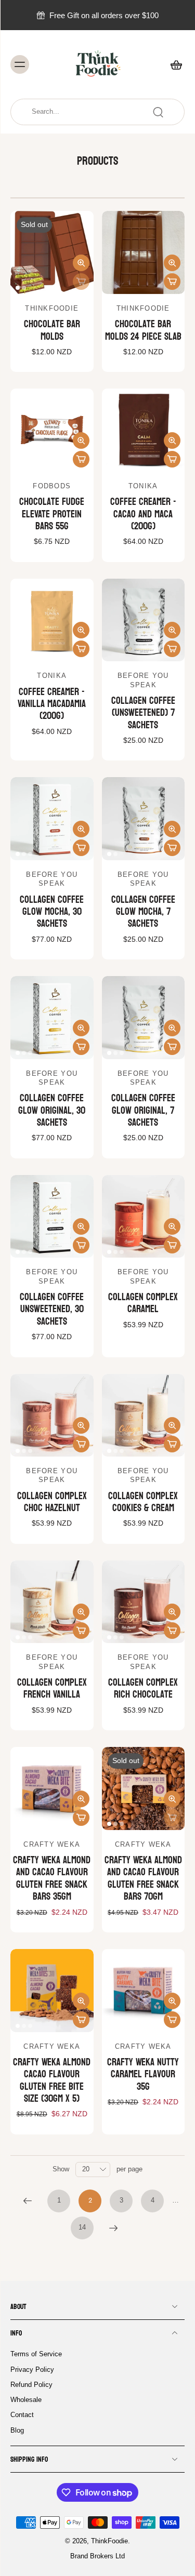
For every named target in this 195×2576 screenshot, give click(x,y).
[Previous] (28, 2201)
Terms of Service (36, 2354)
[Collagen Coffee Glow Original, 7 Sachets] (144, 1018)
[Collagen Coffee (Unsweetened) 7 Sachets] (144, 620)
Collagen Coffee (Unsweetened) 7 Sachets (143, 713)
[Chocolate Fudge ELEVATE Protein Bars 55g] (52, 430)
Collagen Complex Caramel (143, 1303)
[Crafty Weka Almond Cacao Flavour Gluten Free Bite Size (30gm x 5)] (52, 1991)
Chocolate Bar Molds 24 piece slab (143, 330)
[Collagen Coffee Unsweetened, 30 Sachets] (52, 1217)
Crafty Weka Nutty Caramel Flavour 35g (143, 2074)
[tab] (18, 288)
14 (82, 2227)
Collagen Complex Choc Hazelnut (52, 1502)
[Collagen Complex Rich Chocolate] (144, 1602)
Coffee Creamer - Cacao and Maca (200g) (143, 514)
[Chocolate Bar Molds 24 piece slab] (144, 252)
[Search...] (158, 112)
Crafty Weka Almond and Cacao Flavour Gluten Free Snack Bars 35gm (52, 1878)
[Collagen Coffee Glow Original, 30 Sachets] (52, 1018)
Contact (22, 2415)
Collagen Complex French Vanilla (52, 1689)
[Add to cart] (172, 282)
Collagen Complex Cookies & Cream (143, 1502)
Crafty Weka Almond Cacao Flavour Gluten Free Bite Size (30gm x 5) (52, 2080)
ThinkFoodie (109, 2541)
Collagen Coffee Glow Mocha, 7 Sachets (143, 912)
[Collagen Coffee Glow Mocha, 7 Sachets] (144, 819)
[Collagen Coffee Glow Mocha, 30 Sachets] (52, 819)
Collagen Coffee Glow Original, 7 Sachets (143, 1110)
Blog (17, 2431)
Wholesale (26, 2400)
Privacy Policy (32, 2370)
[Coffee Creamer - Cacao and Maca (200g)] (144, 430)
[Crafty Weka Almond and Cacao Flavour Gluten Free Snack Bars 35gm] (52, 1788)
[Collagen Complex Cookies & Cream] (144, 1416)
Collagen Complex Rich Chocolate (143, 1689)
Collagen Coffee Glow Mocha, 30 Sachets (52, 912)
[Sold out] (81, 282)
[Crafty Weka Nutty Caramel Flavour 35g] (144, 1991)
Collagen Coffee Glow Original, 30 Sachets (52, 1110)
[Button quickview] (81, 263)
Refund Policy (31, 2385)
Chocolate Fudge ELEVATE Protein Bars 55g (52, 514)
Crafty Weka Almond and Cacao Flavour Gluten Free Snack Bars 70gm (143, 1878)
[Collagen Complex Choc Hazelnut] (52, 1416)
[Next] (113, 2228)
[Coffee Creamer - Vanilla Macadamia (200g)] (52, 620)
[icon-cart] (173, 64)
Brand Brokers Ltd (97, 2557)
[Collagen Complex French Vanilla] (52, 1602)
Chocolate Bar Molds (52, 330)
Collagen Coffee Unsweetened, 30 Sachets (52, 1309)
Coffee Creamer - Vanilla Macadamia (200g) (52, 704)
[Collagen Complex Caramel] (144, 1217)
